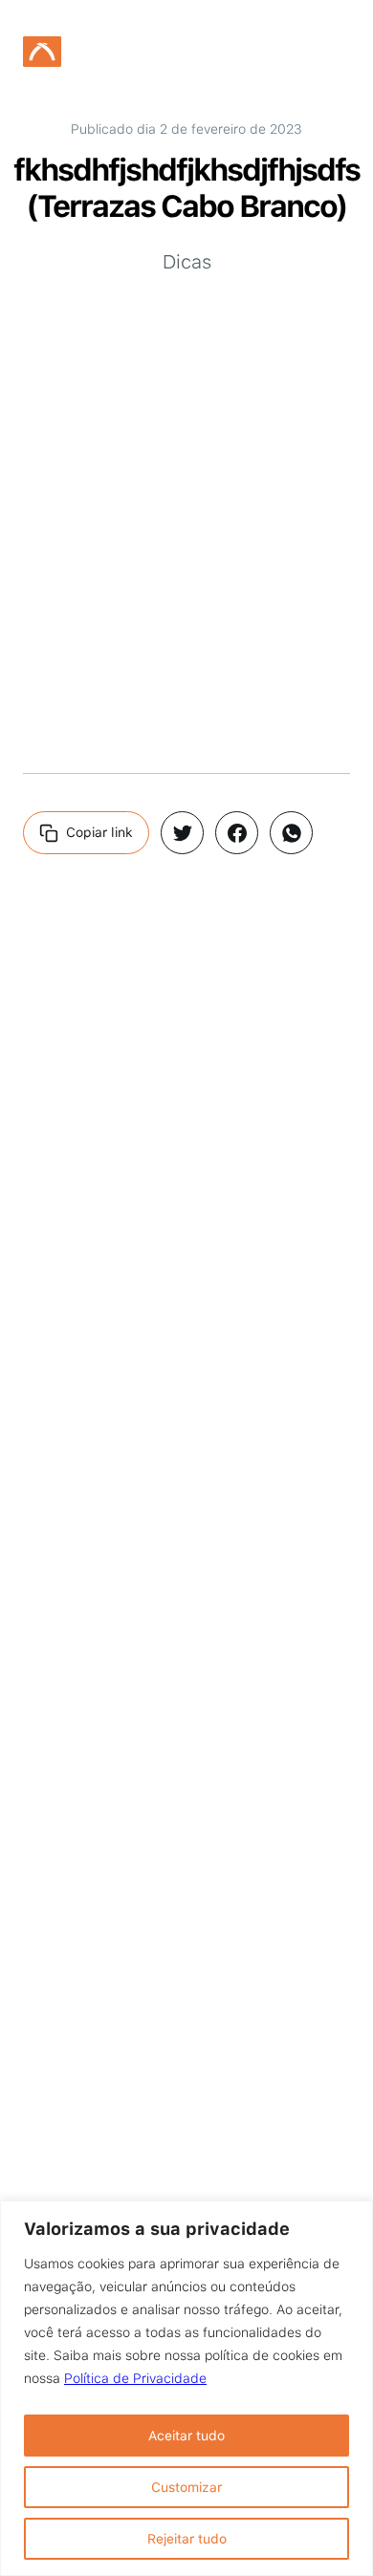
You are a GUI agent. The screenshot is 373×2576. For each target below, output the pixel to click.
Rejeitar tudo (187, 2539)
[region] (186, 2388)
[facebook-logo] (237, 833)
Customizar (186, 2487)
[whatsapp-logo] (291, 833)
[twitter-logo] (182, 833)
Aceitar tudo (186, 2436)
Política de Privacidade (135, 2378)
